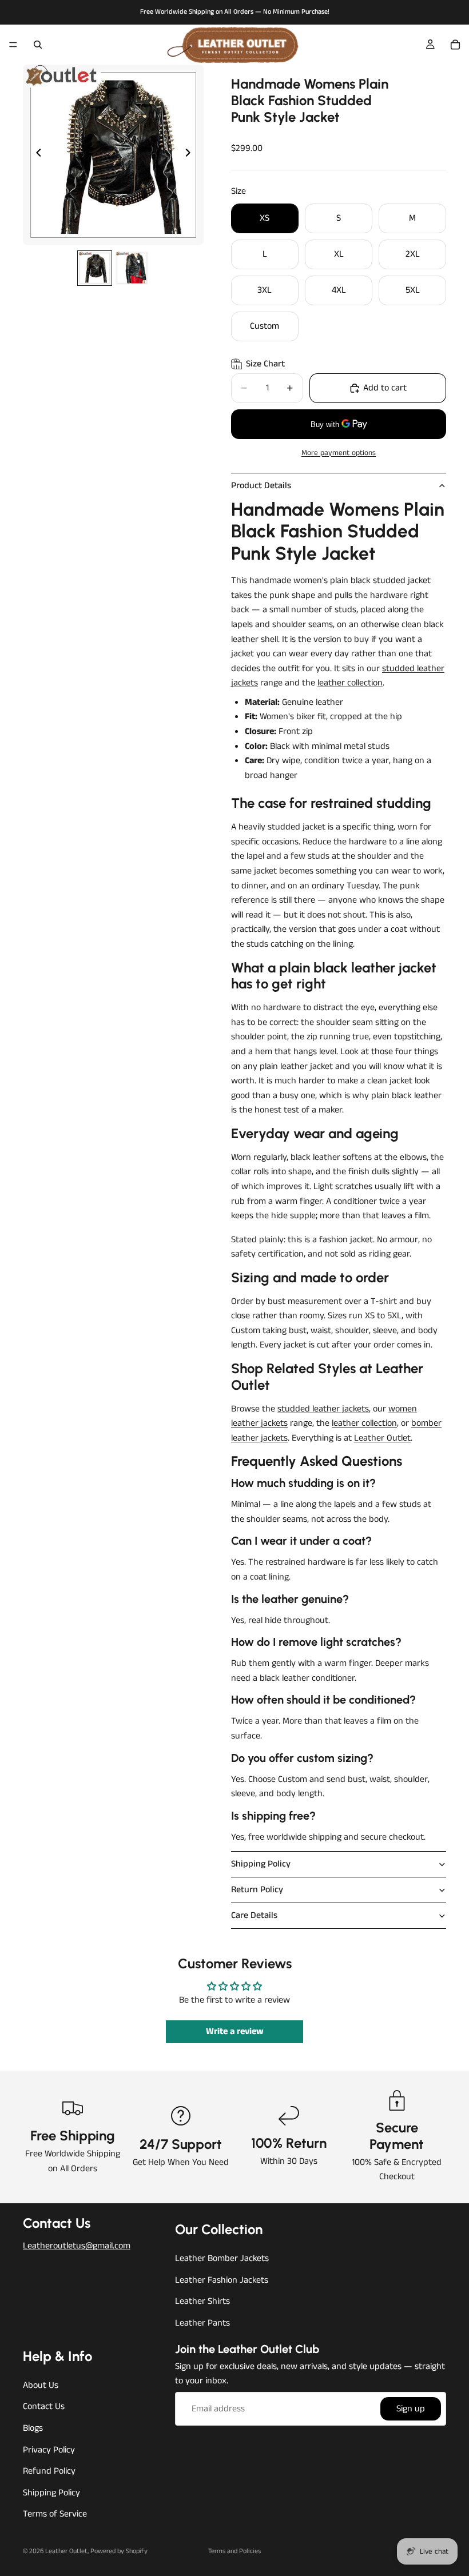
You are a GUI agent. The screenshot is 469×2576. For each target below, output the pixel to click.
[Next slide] (191, 155)
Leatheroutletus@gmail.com (77, 2246)
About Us (41, 2385)
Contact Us (44, 2407)
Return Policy (257, 1890)
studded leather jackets (323, 1409)
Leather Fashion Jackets (222, 2280)
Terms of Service (55, 2515)
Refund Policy (49, 2471)
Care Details (254, 1915)
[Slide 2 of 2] (132, 268)
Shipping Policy (261, 1864)
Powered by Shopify (119, 2551)
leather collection (350, 683)
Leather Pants (202, 2323)
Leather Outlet (382, 1438)
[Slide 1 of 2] (95, 268)
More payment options (339, 453)
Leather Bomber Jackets (222, 2259)
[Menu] (13, 45)
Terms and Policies (234, 2551)
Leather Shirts (202, 2302)
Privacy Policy (49, 2450)
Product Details (261, 486)
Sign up (411, 2409)
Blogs (33, 2428)
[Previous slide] (35, 155)
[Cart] (455, 45)
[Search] (38, 45)
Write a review (235, 2031)
